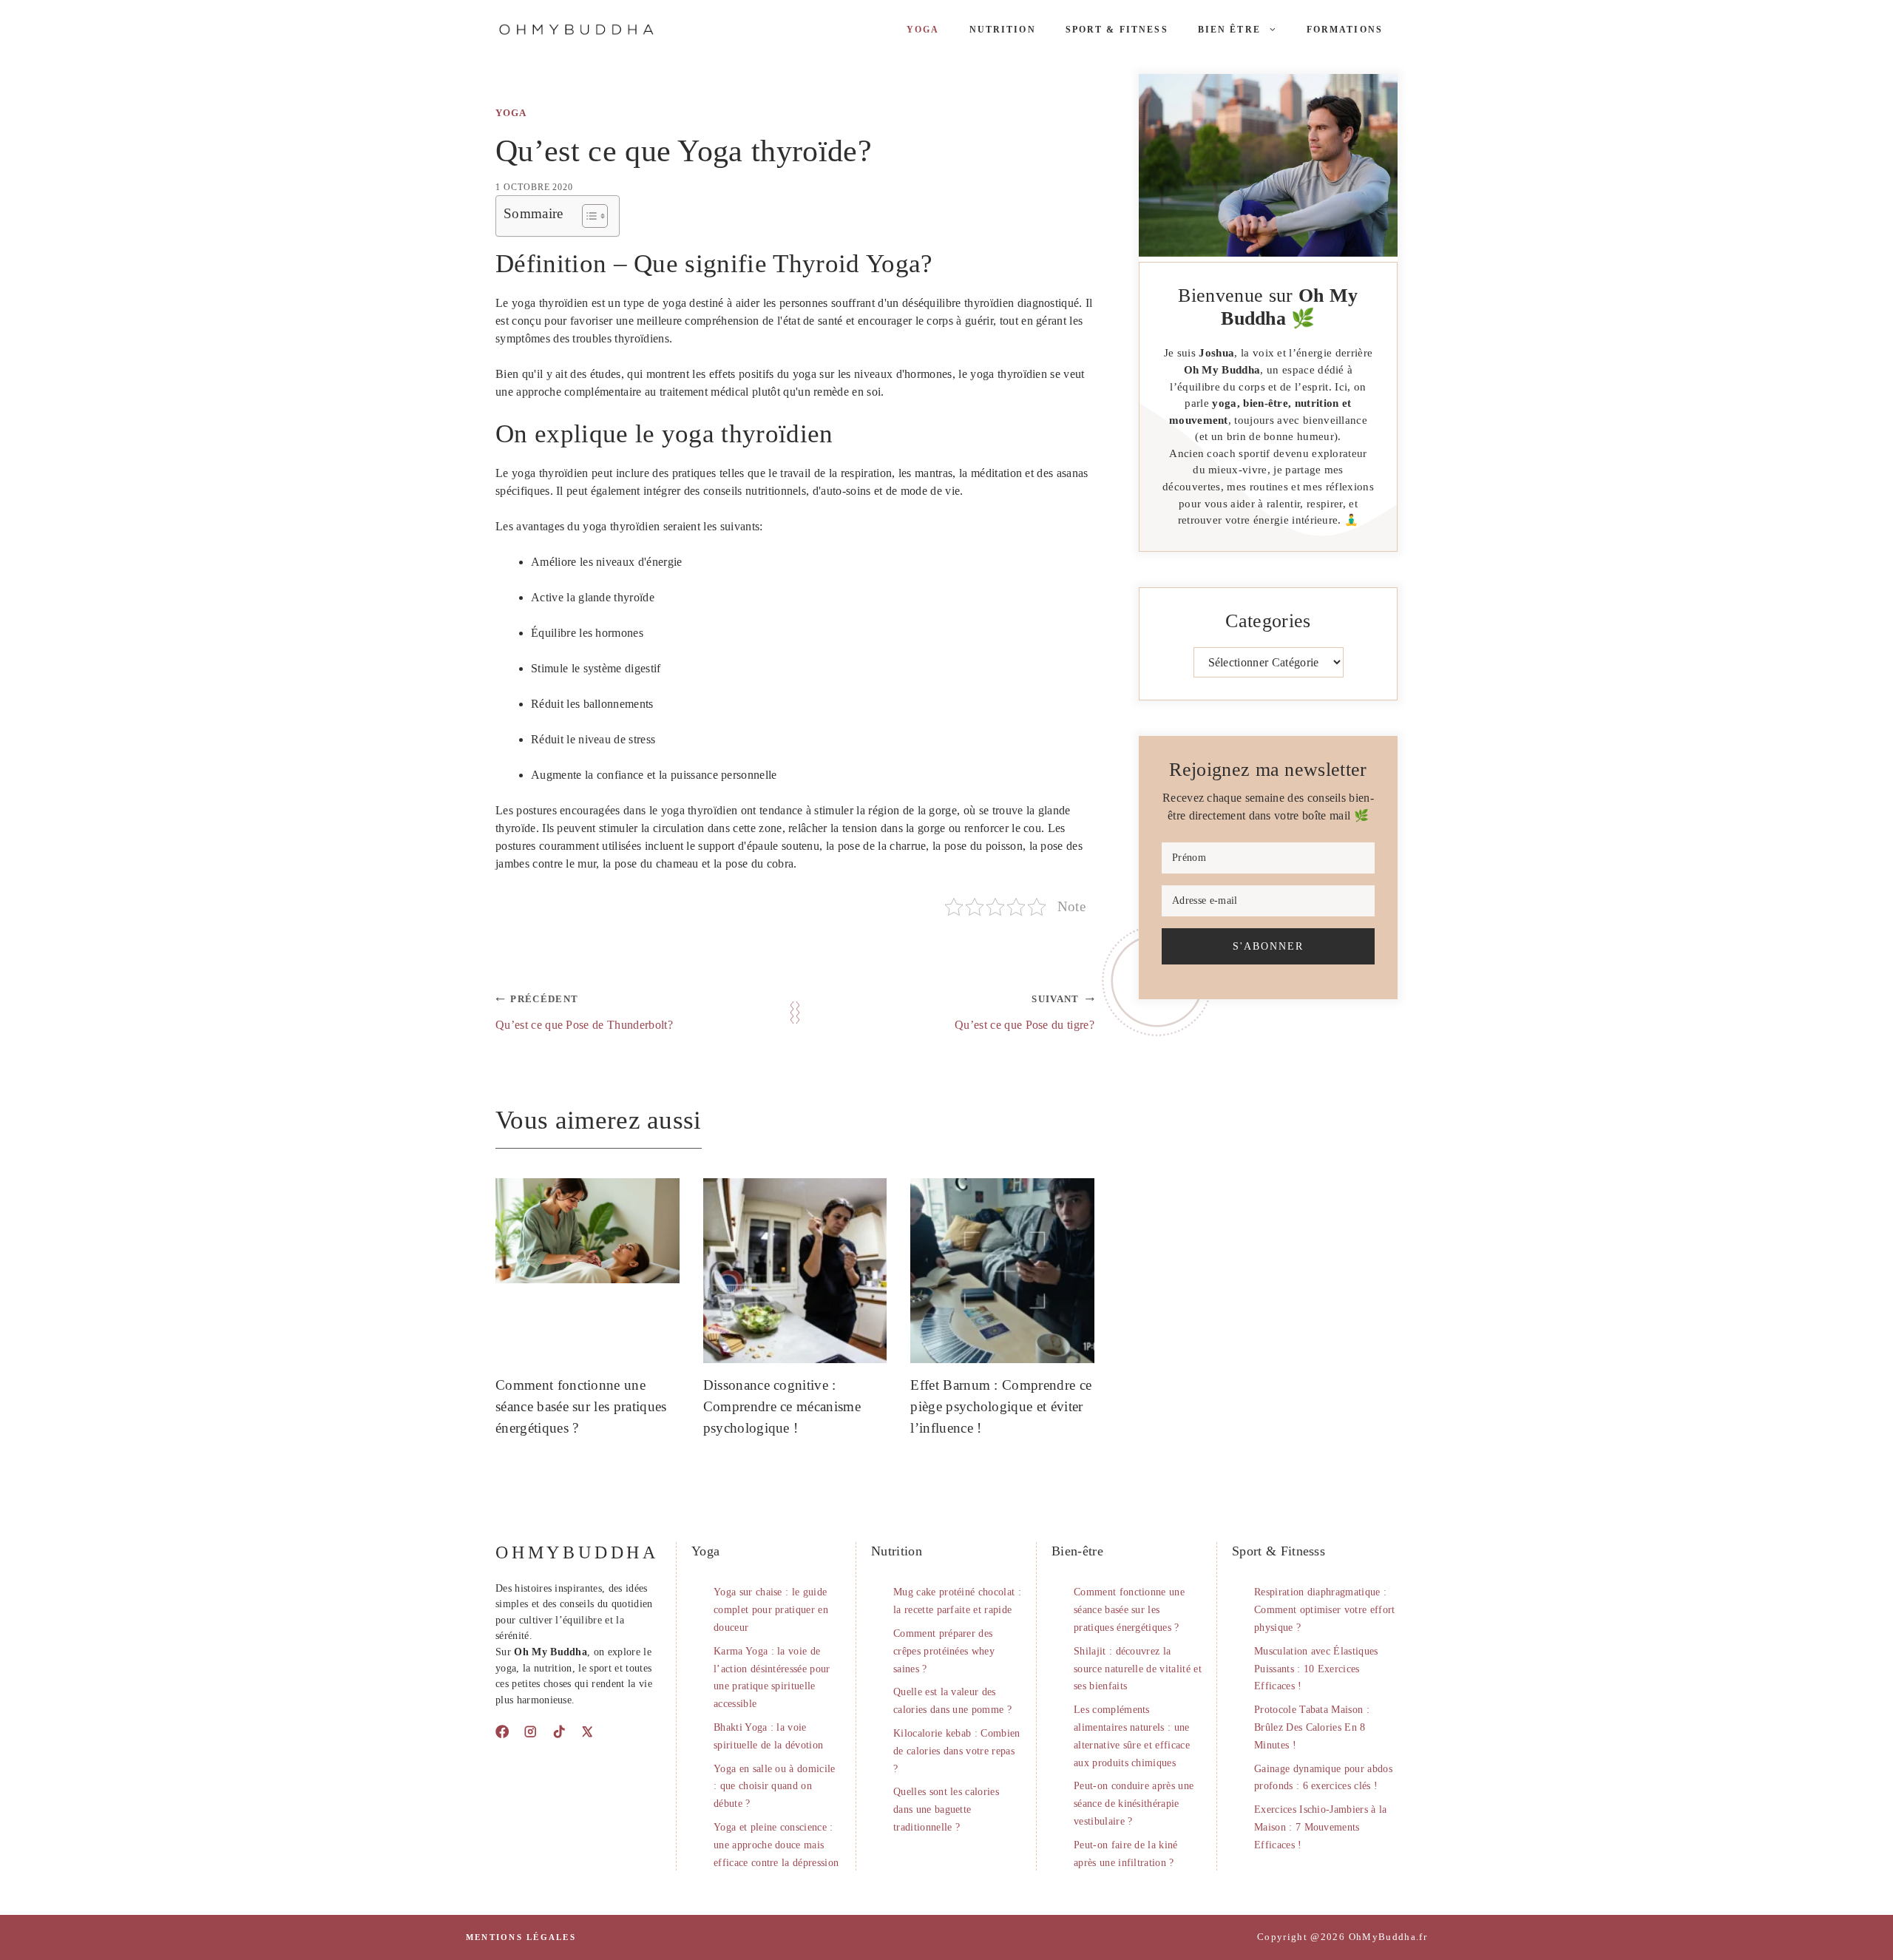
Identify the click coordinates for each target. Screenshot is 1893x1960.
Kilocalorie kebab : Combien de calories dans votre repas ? (957, 1751)
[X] (587, 1731)
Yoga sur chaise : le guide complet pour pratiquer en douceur (771, 1610)
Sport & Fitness (1117, 30)
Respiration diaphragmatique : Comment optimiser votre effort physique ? (1325, 1610)
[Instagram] (530, 1731)
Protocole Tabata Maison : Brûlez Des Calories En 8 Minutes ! (1312, 1727)
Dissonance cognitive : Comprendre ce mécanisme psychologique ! (782, 1406)
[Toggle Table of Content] (587, 216)
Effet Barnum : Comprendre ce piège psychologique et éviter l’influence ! (1001, 1406)
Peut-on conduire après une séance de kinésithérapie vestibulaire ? (1134, 1804)
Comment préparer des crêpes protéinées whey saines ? (944, 1651)
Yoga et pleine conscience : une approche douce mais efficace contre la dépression (776, 1845)
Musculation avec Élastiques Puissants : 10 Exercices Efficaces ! (1316, 1669)
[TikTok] (559, 1731)
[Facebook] (502, 1731)
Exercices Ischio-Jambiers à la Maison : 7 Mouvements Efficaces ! (1321, 1827)
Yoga (923, 30)
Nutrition (1003, 30)
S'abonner (1268, 946)
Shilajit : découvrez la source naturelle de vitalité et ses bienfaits (1138, 1669)
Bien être (1229, 30)
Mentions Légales (521, 1937)
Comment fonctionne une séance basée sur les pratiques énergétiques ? (581, 1406)
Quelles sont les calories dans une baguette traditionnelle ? (946, 1809)
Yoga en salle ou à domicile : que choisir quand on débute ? (775, 1787)
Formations (1345, 30)
